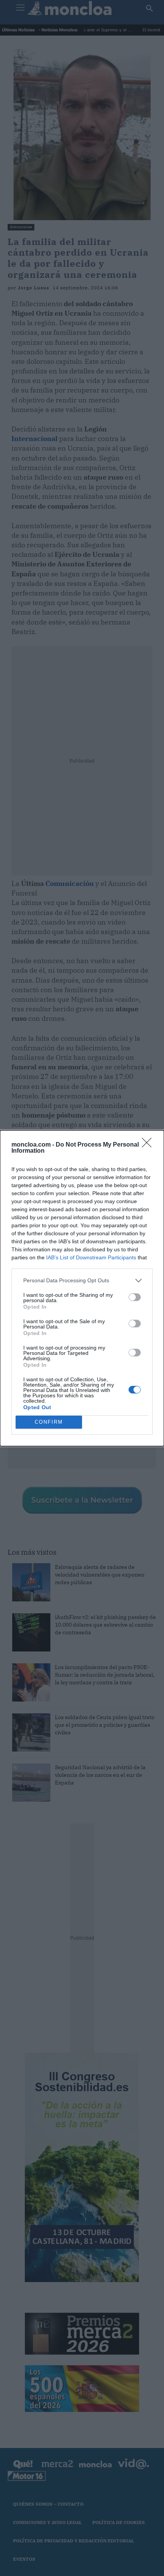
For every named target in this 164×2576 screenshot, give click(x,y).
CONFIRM (49, 1422)
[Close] (149, 1145)
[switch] (135, 1297)
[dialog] (82, 1288)
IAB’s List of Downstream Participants (91, 1257)
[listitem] (82, 1281)
